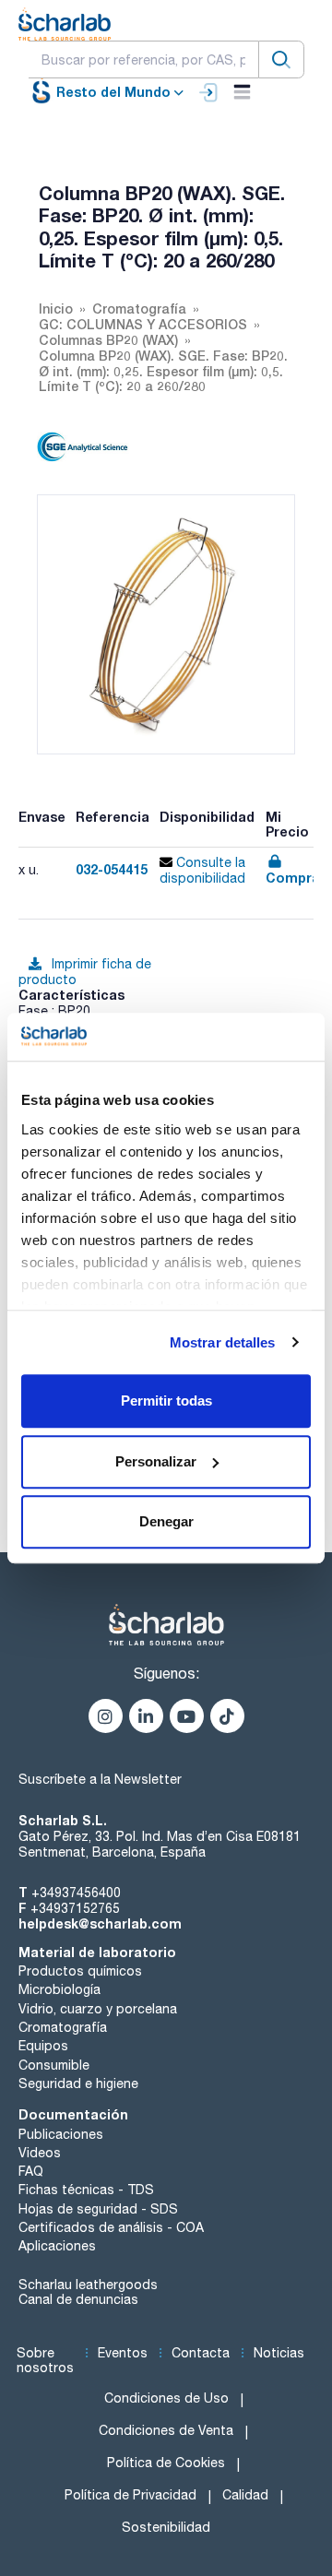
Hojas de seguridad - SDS (98, 2209)
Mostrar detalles (223, 1342)
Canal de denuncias (78, 2299)
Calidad (245, 2495)
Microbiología (59, 1989)
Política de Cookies (166, 2463)
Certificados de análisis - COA (111, 2227)
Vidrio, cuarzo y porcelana (98, 2009)
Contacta (201, 2353)
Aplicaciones (57, 2246)
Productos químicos (80, 1971)
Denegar (166, 1521)
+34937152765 (75, 1908)
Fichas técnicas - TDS (86, 2190)
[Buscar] (281, 59)
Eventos (123, 2353)
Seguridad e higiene (78, 2083)
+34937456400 (76, 1893)
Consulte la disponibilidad (202, 870)
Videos (40, 2153)
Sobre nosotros (45, 2361)
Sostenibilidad (166, 2527)
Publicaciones (61, 2134)
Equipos (43, 2046)
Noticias (279, 2353)
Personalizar (156, 1461)
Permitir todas (166, 1401)
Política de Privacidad (130, 2495)
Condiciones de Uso (166, 2398)
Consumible (54, 2065)
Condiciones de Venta (166, 2430)
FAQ (31, 2171)
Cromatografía (63, 2027)
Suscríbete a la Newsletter (100, 1779)
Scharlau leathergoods (88, 2285)
